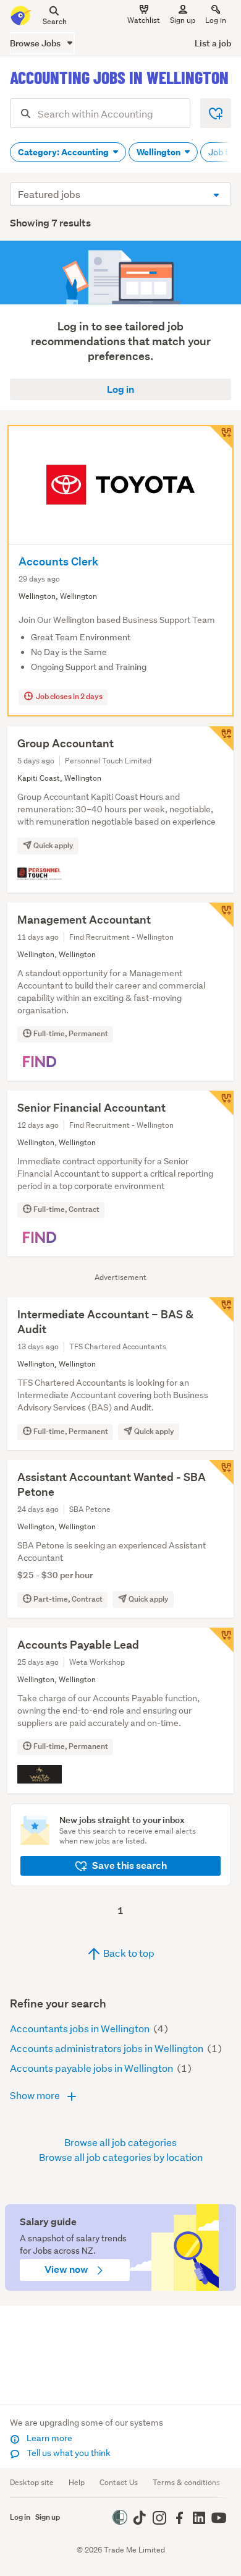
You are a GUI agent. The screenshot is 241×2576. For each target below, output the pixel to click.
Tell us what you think (68, 2453)
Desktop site (32, 2482)
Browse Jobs (36, 43)
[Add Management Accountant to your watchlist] (221, 915)
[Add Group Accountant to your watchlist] (221, 739)
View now (67, 2269)
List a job (213, 43)
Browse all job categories (120, 2142)
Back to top (128, 1953)
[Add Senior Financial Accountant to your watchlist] (221, 1103)
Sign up (183, 20)
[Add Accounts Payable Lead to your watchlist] (221, 1640)
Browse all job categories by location (121, 2157)
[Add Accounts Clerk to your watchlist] (221, 437)
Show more (36, 2095)
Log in (216, 20)
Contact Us (119, 2482)
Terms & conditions (186, 2482)
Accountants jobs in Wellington (81, 2028)
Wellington (159, 152)
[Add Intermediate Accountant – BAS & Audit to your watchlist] (221, 1310)
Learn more (49, 2438)
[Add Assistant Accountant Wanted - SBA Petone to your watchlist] (221, 1472)
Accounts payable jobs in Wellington (92, 2068)
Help (77, 2482)
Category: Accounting (64, 152)
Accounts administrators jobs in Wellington (108, 2048)
